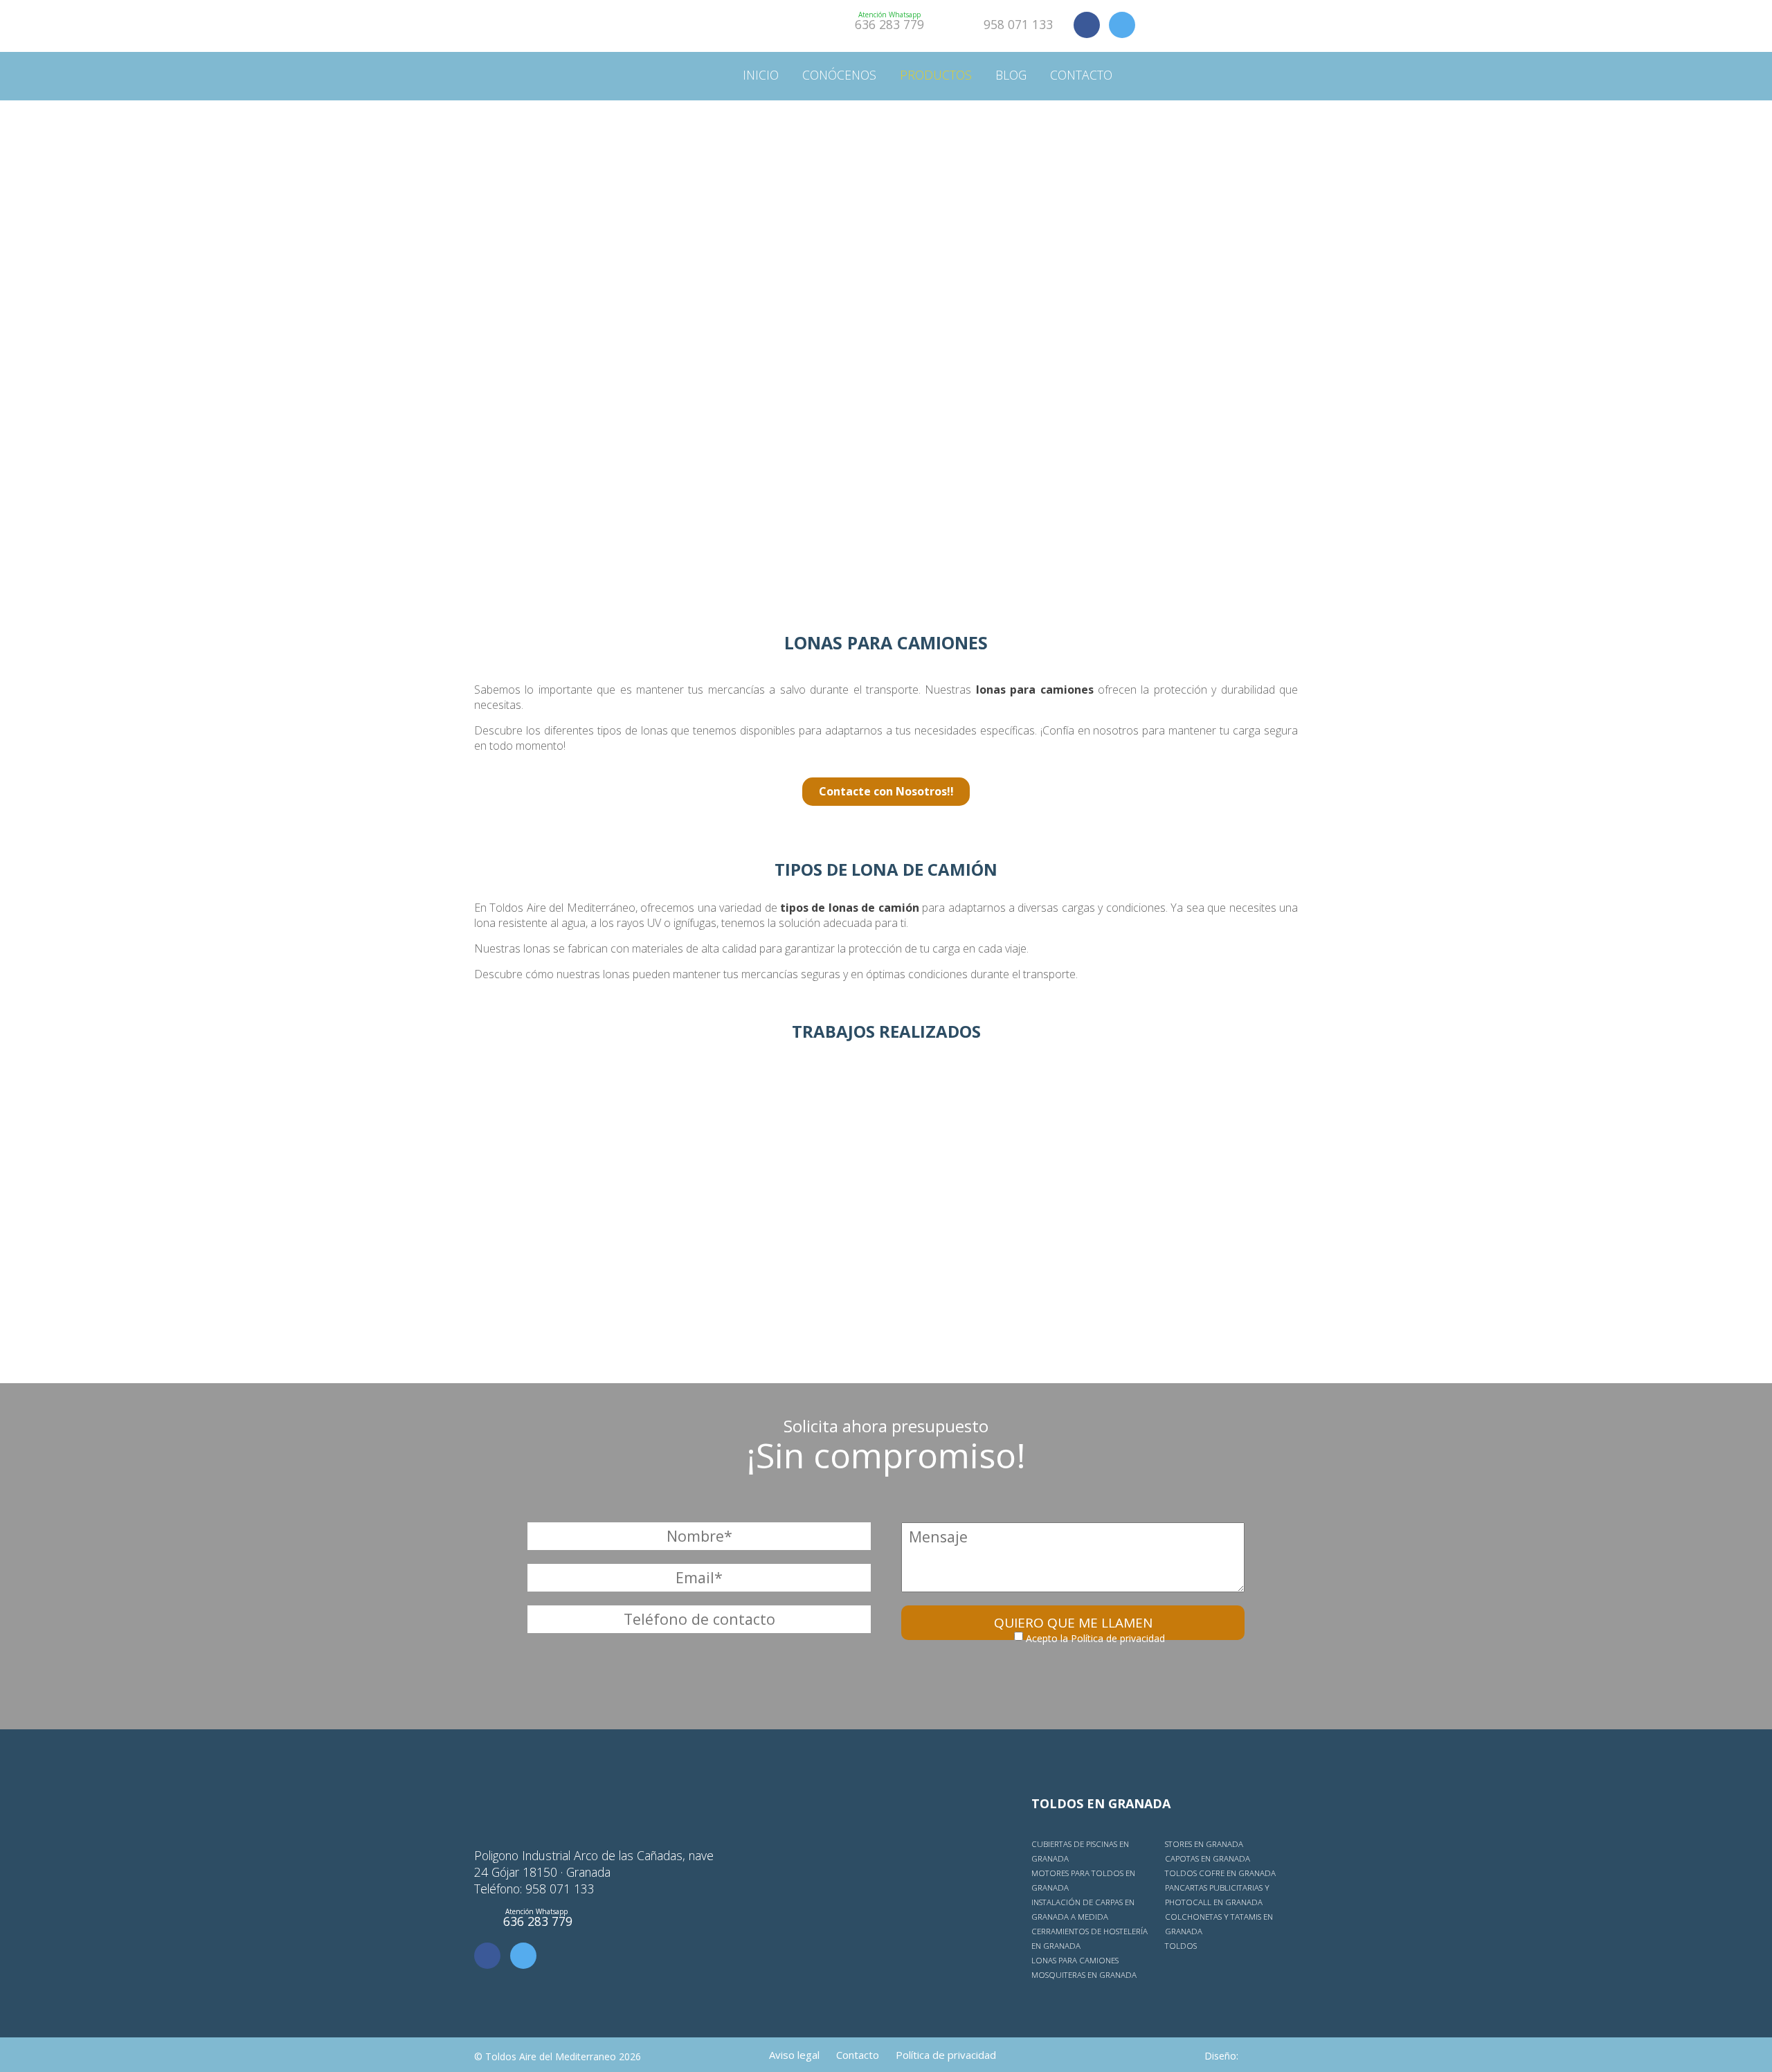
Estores (921, 361)
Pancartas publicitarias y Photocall (1013, 391)
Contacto (1081, 75)
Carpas (917, 212)
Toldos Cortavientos (1219, 391)
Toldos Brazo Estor (1214, 272)
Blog (1011, 75)
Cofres (1172, 481)
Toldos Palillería (1206, 362)
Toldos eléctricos (1209, 183)
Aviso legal (794, 2055)
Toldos (920, 123)
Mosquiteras (938, 331)
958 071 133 (1018, 24)
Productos (936, 75)
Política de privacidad (1118, 1638)
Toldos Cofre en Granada (1220, 1873)
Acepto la (1094, 1638)
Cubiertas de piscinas (963, 153)
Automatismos (944, 182)
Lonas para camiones (1075, 1960)
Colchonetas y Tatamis (970, 421)
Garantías (831, 123)
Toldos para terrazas (1219, 124)
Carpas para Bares (1206, 213)
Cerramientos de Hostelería (1240, 243)
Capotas (1176, 511)
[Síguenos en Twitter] (1122, 25)
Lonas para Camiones (963, 301)
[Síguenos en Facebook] (1087, 25)
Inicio (761, 75)
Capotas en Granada (1208, 1858)
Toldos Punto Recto (1216, 332)
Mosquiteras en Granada (1084, 1975)
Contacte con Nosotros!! (886, 791)
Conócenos (839, 75)
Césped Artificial (949, 450)
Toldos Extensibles (1212, 302)
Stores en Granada (1204, 1844)
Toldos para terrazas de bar (1241, 153)
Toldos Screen (1196, 451)
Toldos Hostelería (1210, 421)
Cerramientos (941, 242)
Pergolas (925, 272)
